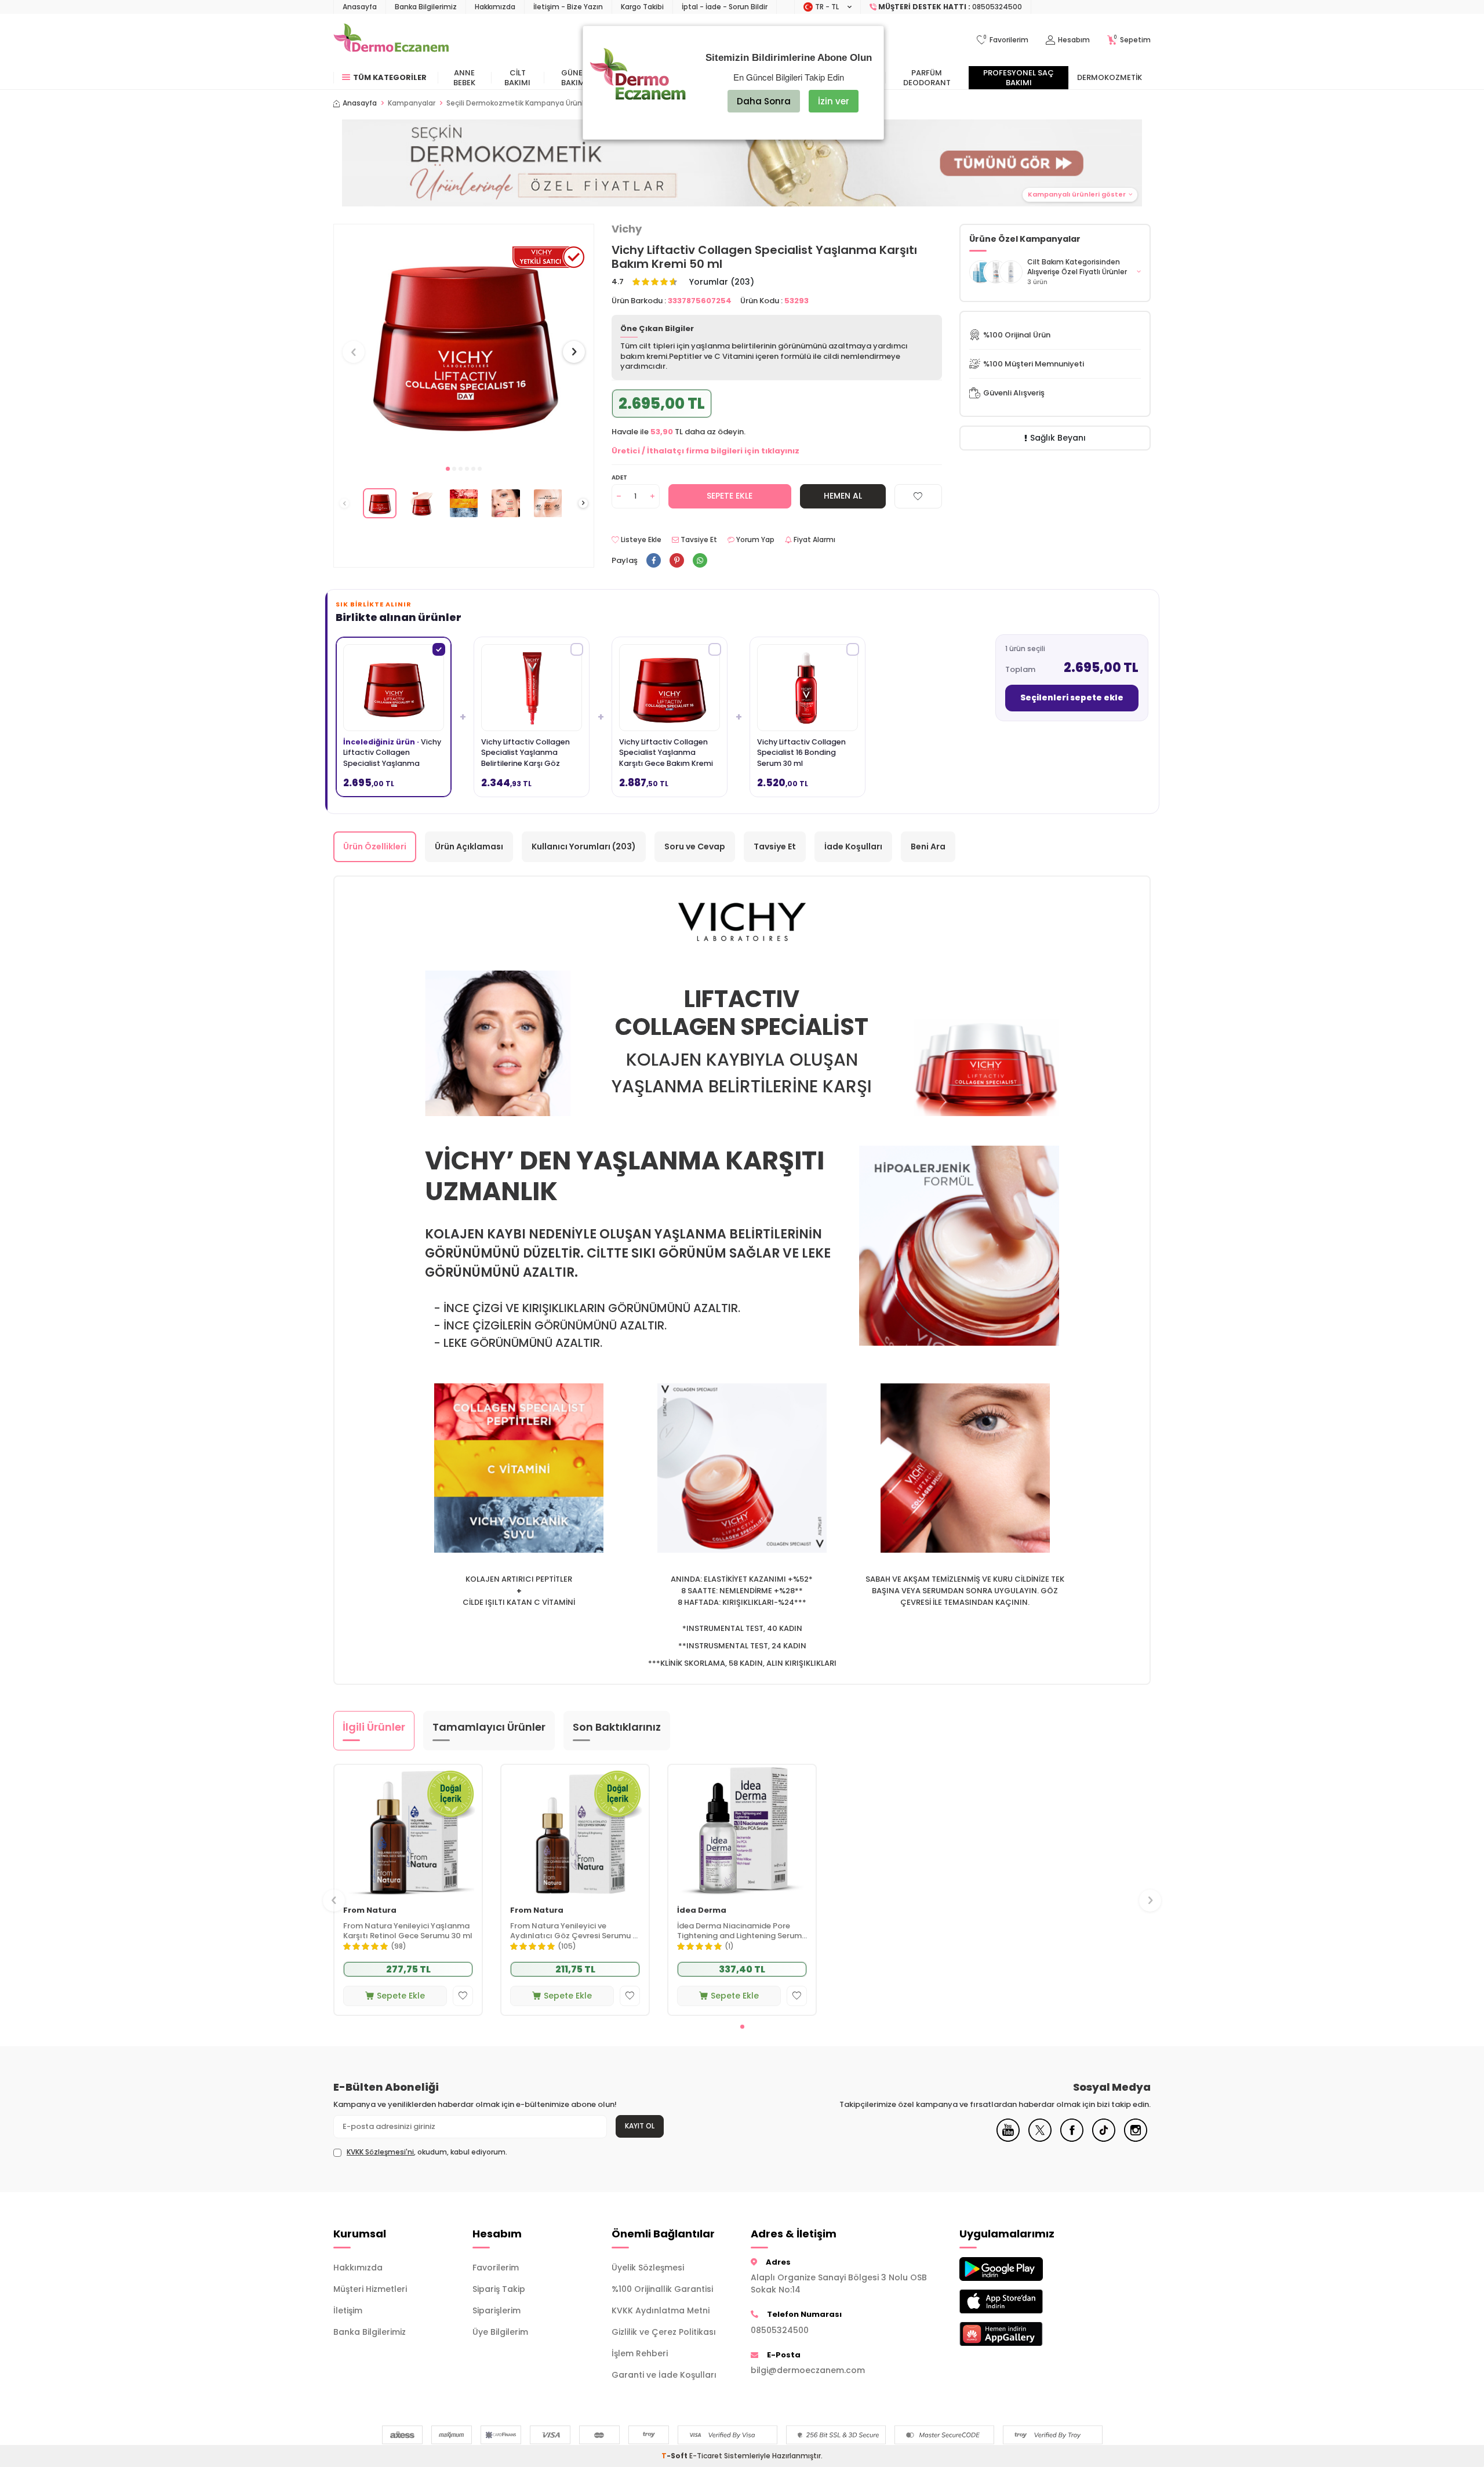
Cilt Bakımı (517, 78)
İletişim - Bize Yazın (568, 7)
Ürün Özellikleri (375, 846)
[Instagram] (1136, 2139)
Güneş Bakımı (574, 78)
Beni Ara (928, 846)
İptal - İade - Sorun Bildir (725, 7)
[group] (464, 341)
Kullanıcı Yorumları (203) (584, 846)
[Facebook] (1072, 2139)
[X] (1040, 2139)
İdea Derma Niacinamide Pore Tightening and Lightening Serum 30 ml (739, 1931)
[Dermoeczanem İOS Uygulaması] (1020, 2301)
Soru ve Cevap (695, 846)
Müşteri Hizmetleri (370, 2289)
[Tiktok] (1104, 2139)
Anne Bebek (464, 78)
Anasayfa (360, 7)
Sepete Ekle (730, 496)
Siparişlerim (497, 2310)
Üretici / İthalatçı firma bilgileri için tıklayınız (705, 451)
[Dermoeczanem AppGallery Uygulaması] (1020, 2334)
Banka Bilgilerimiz (426, 7)
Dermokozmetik (1110, 77)
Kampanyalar (412, 103)
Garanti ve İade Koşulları (664, 2375)
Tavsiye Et (698, 540)
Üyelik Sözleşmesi (648, 2268)
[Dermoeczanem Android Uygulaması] (1020, 2269)
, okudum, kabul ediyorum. (427, 2152)
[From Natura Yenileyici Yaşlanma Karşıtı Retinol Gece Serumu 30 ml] (408, 1831)
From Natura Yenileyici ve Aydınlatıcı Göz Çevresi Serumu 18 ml (575, 1931)
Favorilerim (496, 2268)
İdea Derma (702, 1911)
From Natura (370, 1911)
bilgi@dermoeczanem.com (808, 2370)
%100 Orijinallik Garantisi (662, 2289)
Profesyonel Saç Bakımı (1019, 78)
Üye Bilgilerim (500, 2332)
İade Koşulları (853, 846)
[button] (448, 469)
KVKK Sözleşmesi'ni (380, 2152)
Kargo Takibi (642, 7)
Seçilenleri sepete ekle (1072, 697)
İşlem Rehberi (640, 2353)
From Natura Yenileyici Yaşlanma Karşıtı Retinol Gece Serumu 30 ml (408, 1931)
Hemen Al (843, 496)
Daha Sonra (764, 101)
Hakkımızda (495, 7)
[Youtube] (1008, 2139)
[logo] (391, 40)
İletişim (348, 2310)
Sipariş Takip (499, 2289)
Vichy (627, 229)
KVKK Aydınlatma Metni (661, 2310)
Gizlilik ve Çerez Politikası (664, 2332)
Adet (619, 477)
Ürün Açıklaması (469, 846)
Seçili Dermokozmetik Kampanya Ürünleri (519, 103)
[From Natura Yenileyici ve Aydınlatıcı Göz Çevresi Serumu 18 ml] (575, 1831)
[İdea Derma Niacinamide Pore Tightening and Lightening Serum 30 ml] (742, 1831)
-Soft (675, 2456)
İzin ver (834, 101)
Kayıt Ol (640, 2126)
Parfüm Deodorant (927, 78)
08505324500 (780, 2330)
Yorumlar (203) (722, 282)
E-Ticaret (706, 2456)
